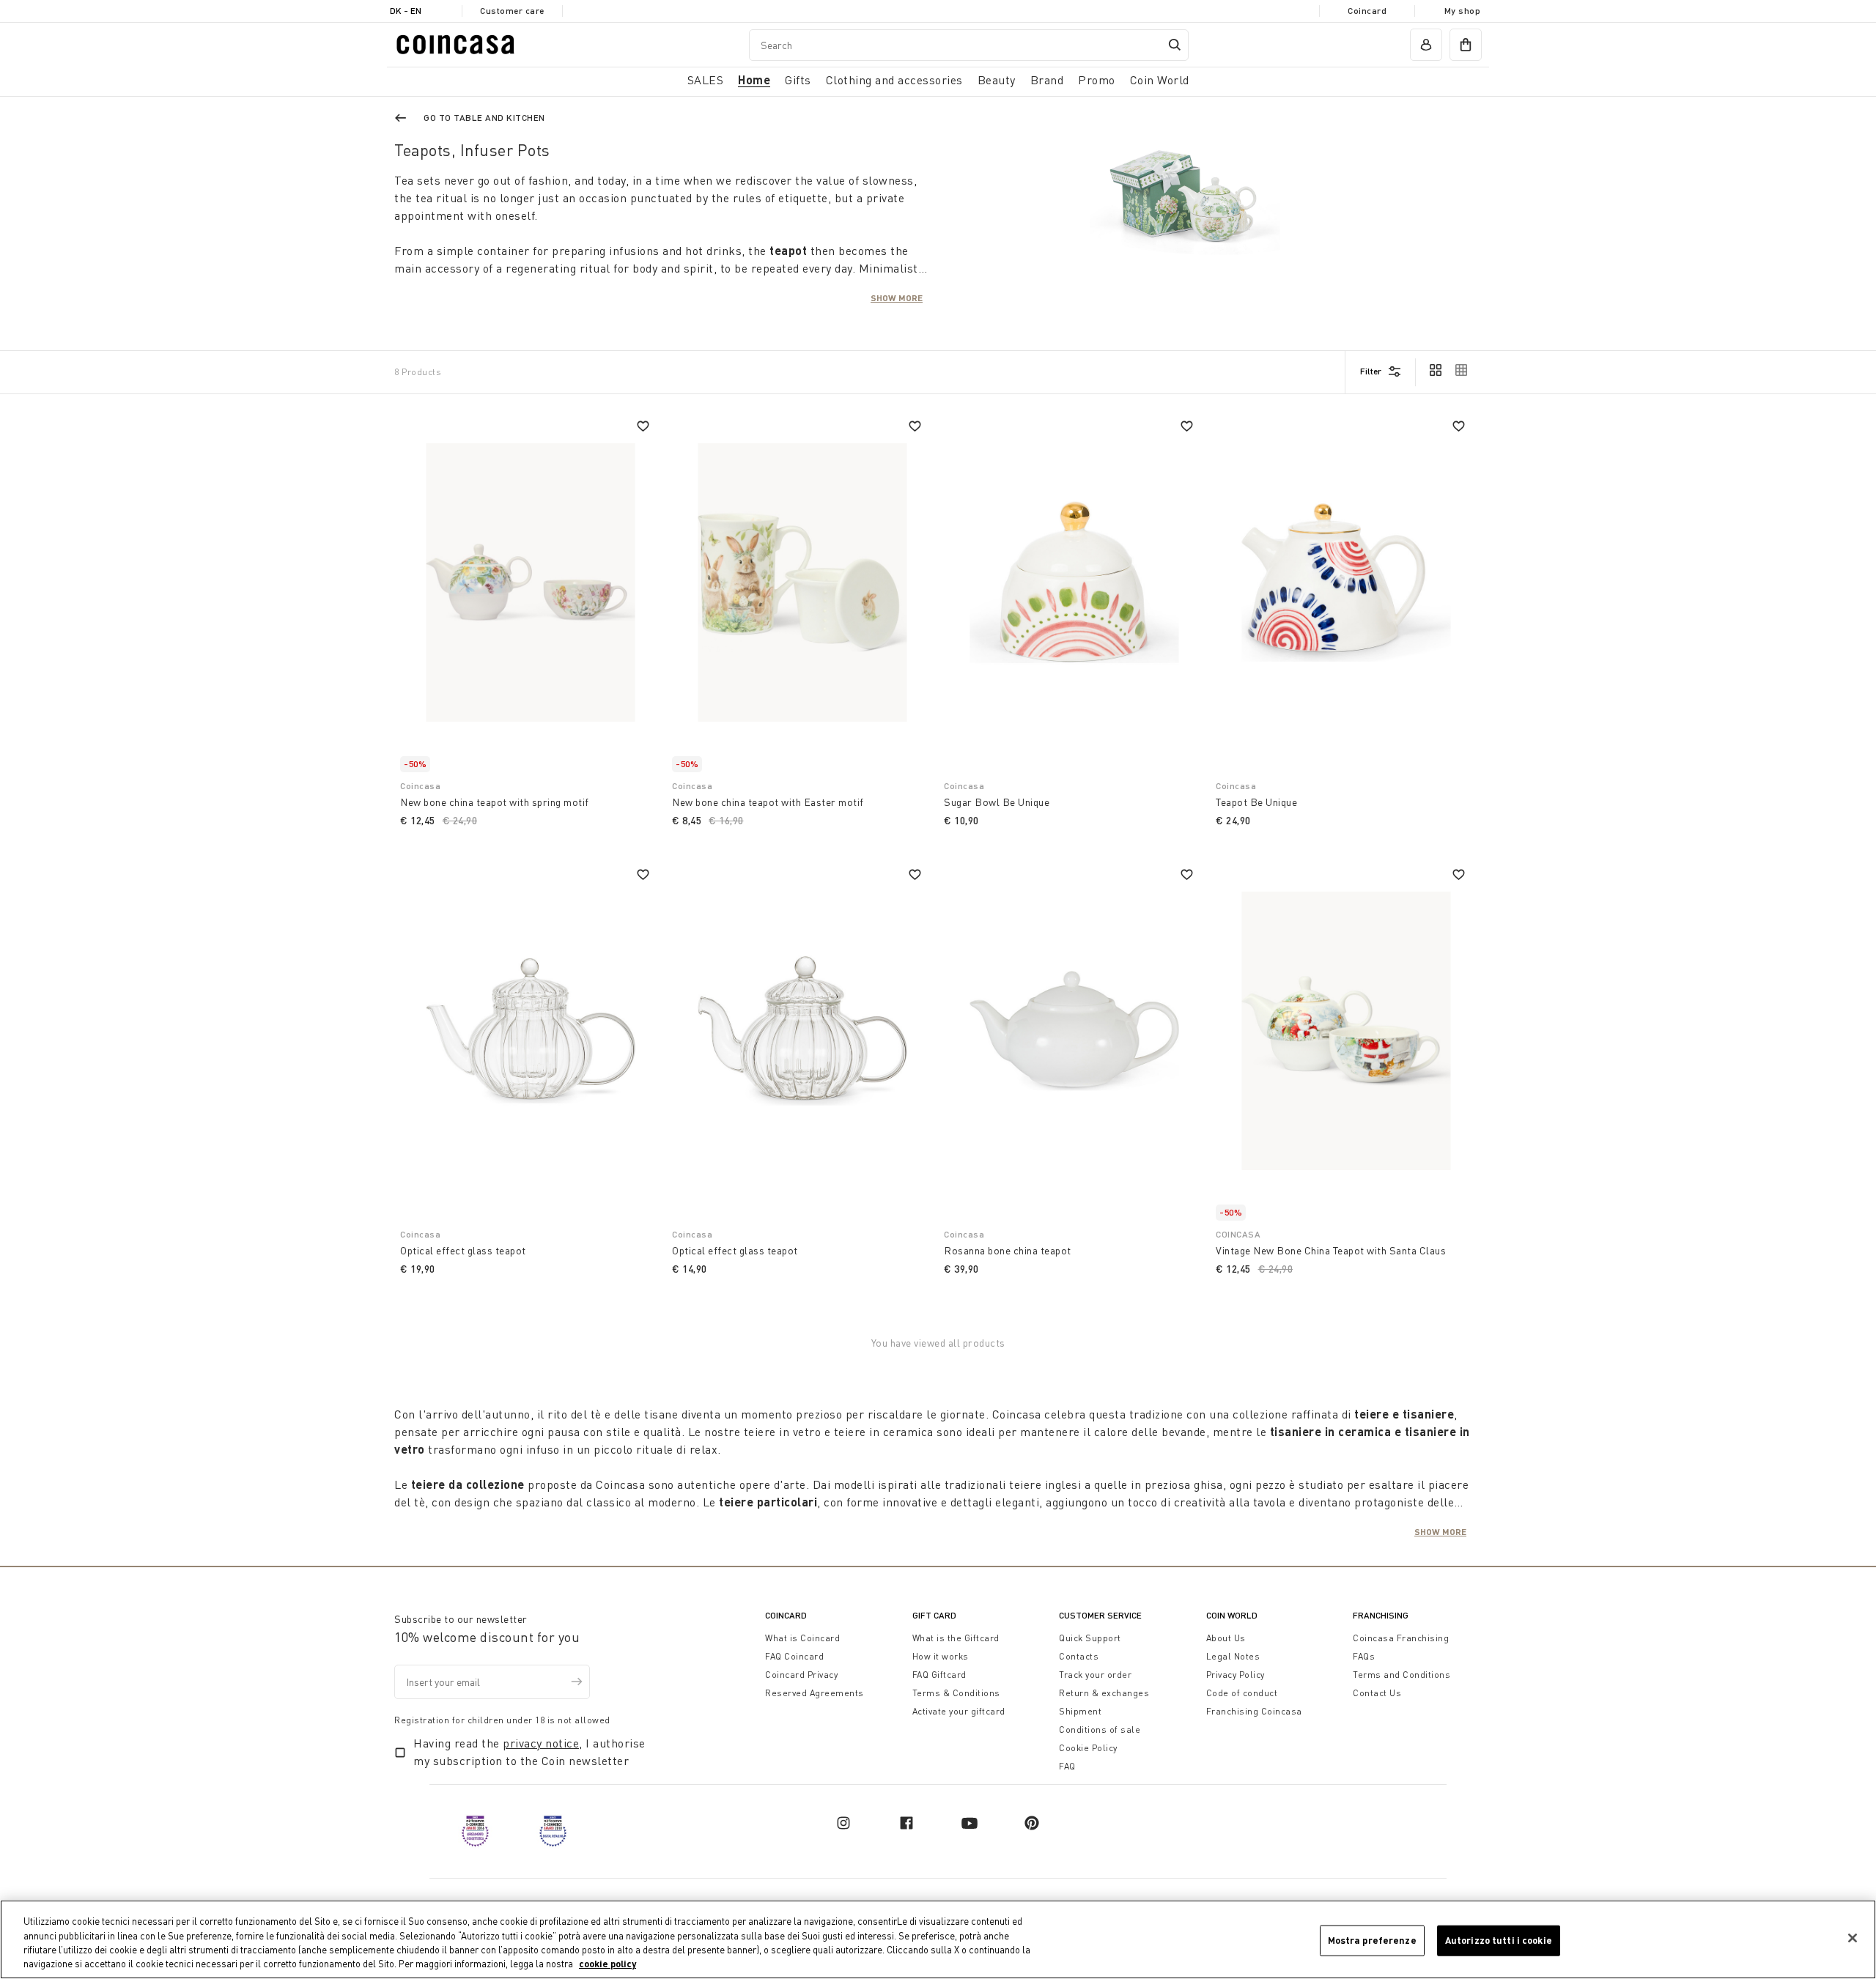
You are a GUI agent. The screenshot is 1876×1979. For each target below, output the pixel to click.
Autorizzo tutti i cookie (1499, 1940)
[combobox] (969, 45)
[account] (1426, 45)
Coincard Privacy (801, 1675)
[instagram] (843, 1823)
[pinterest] (1032, 1823)
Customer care (512, 11)
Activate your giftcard (959, 1711)
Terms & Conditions (956, 1693)
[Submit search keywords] (1175, 45)
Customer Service (1100, 1615)
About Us (1226, 1638)
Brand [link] (1047, 80)
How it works (941, 1656)
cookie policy (608, 1964)
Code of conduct (1242, 1693)
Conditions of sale (1100, 1730)
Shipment (1080, 1711)
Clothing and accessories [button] (894, 80)
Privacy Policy (1236, 1675)
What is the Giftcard (956, 1638)
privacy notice (541, 1743)
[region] (938, 1939)
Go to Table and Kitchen (484, 118)
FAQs (1364, 1656)
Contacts (1079, 1656)
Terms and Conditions (1402, 1675)
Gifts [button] (798, 80)
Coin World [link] (1160, 80)
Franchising (1381, 1615)
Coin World (1232, 1615)
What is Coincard (802, 1638)
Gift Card (934, 1615)
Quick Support (1090, 1638)
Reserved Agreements (815, 1693)
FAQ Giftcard (939, 1675)
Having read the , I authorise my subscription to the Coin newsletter (529, 1752)
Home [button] (754, 79)
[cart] (1466, 45)
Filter (1371, 371)
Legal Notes (1233, 1656)
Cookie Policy (1088, 1748)
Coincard (1367, 11)
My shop (1463, 11)
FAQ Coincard (794, 1656)
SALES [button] (706, 80)
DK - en (406, 11)
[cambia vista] (1436, 371)
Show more (897, 297)
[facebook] (906, 1823)
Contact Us (1377, 1693)
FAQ (1067, 1766)
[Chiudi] (1853, 1938)
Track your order (1095, 1675)
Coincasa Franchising (1401, 1638)
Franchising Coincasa (1254, 1711)
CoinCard (786, 1615)
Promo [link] (1097, 80)
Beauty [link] (997, 80)
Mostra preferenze (1372, 1940)
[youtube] (970, 1823)
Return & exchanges (1104, 1693)
